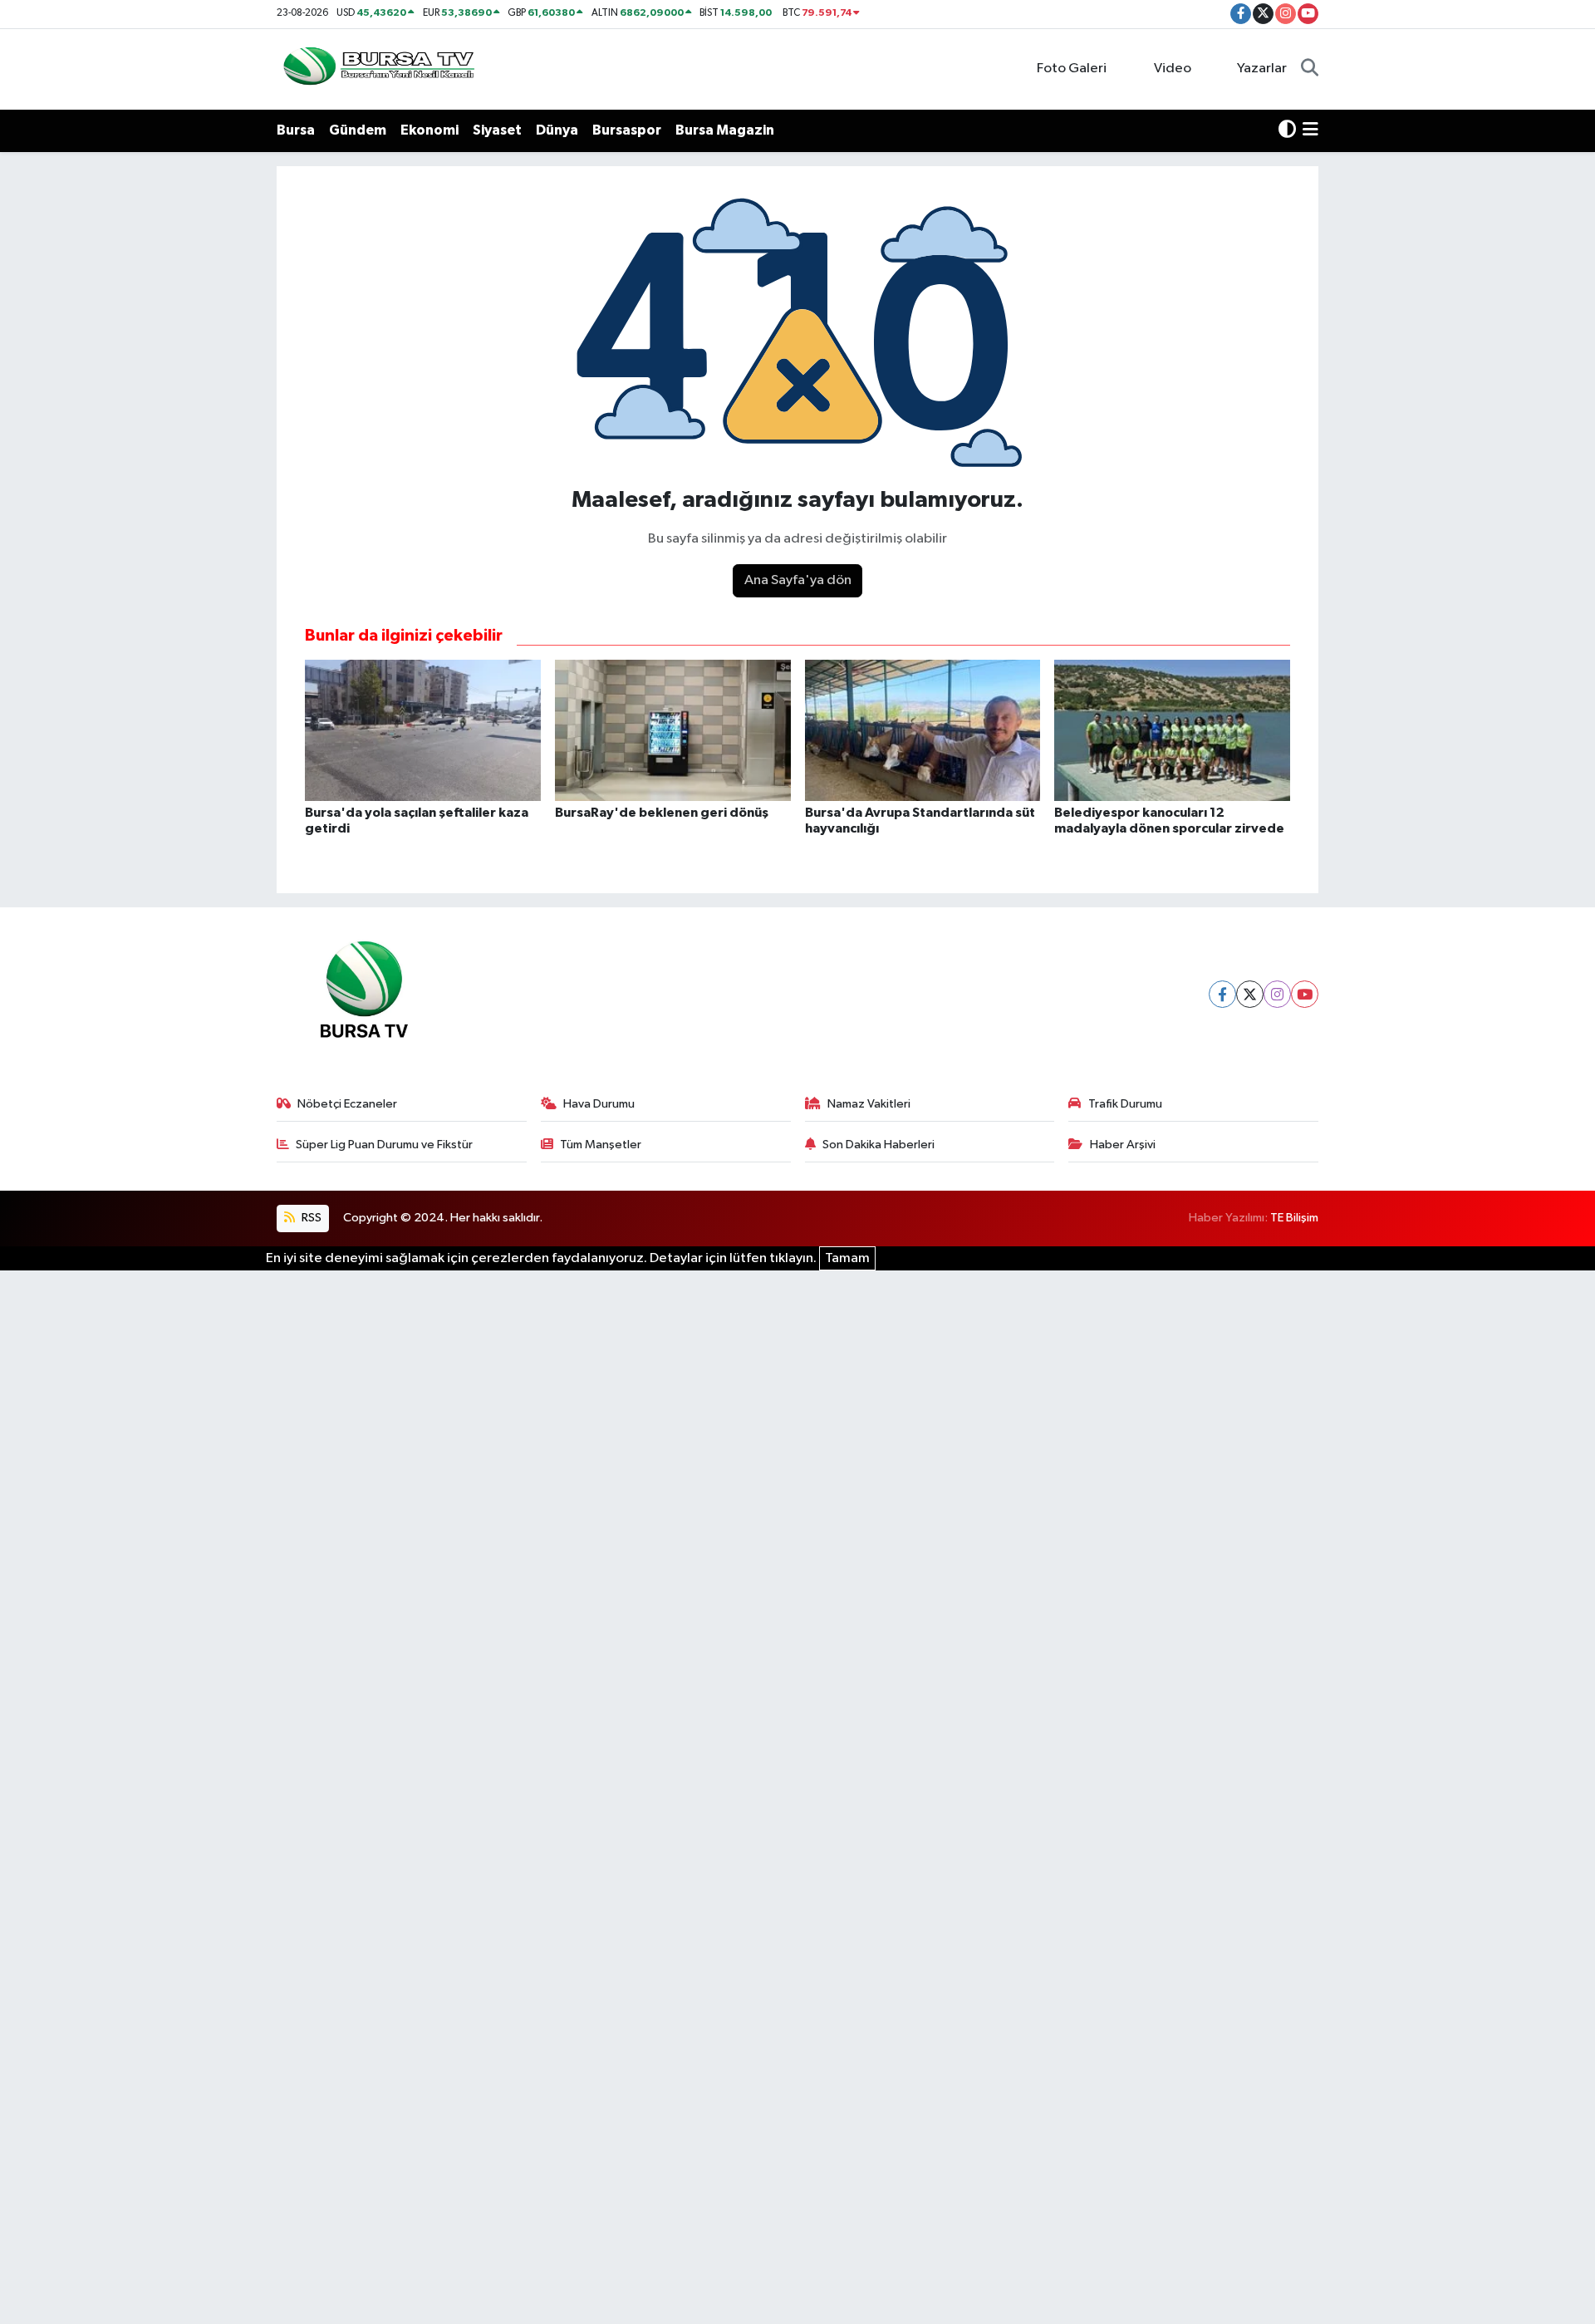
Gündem (358, 130)
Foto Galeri (1072, 69)
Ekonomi (429, 130)
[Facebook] (1222, 994)
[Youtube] (1305, 994)
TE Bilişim (1294, 1218)
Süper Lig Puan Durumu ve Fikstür (384, 1145)
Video (1173, 69)
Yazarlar (1262, 69)
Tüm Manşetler (601, 1145)
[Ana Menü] (1310, 130)
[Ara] (1310, 69)
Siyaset (497, 130)
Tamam (847, 1258)
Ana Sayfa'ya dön (798, 580)
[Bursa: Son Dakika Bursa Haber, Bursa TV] (377, 69)
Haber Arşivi (1123, 1145)
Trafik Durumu (1125, 1104)
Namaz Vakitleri (869, 1104)
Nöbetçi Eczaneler (347, 1104)
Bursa (296, 130)
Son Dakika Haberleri (878, 1145)
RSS (310, 1218)
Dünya (557, 130)
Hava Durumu (599, 1104)
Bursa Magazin (725, 130)
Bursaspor (627, 130)
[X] (1250, 994)
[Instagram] (1277, 994)
